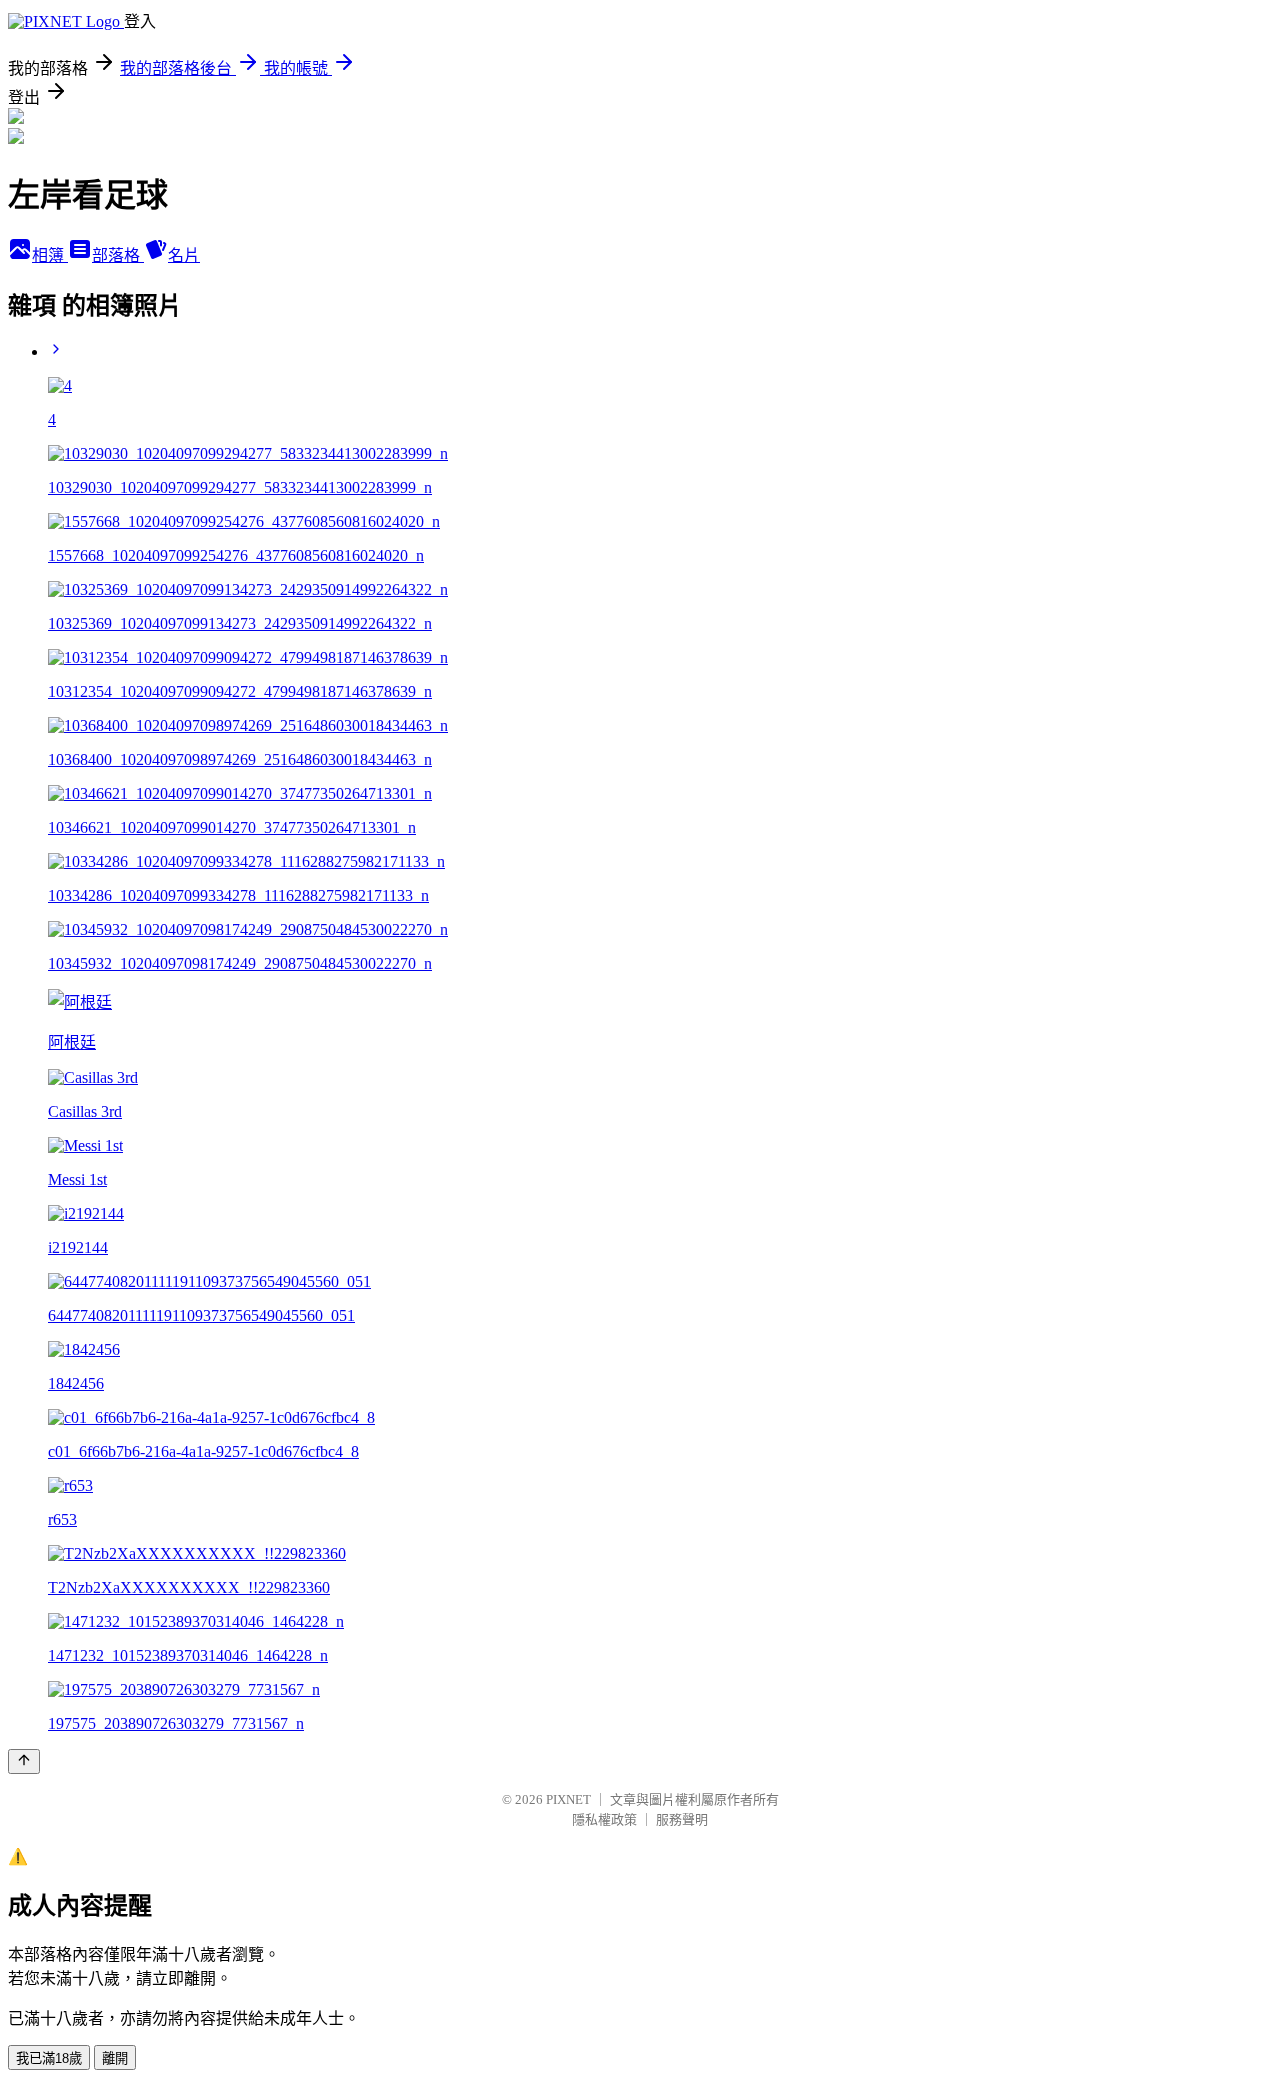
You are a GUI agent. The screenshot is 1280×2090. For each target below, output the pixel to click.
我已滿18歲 (49, 2058)
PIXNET (568, 1799)
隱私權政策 (604, 1819)
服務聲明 (682, 1819)
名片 (184, 255)
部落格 (118, 255)
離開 (115, 2058)
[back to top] (24, 1761)
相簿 (50, 255)
